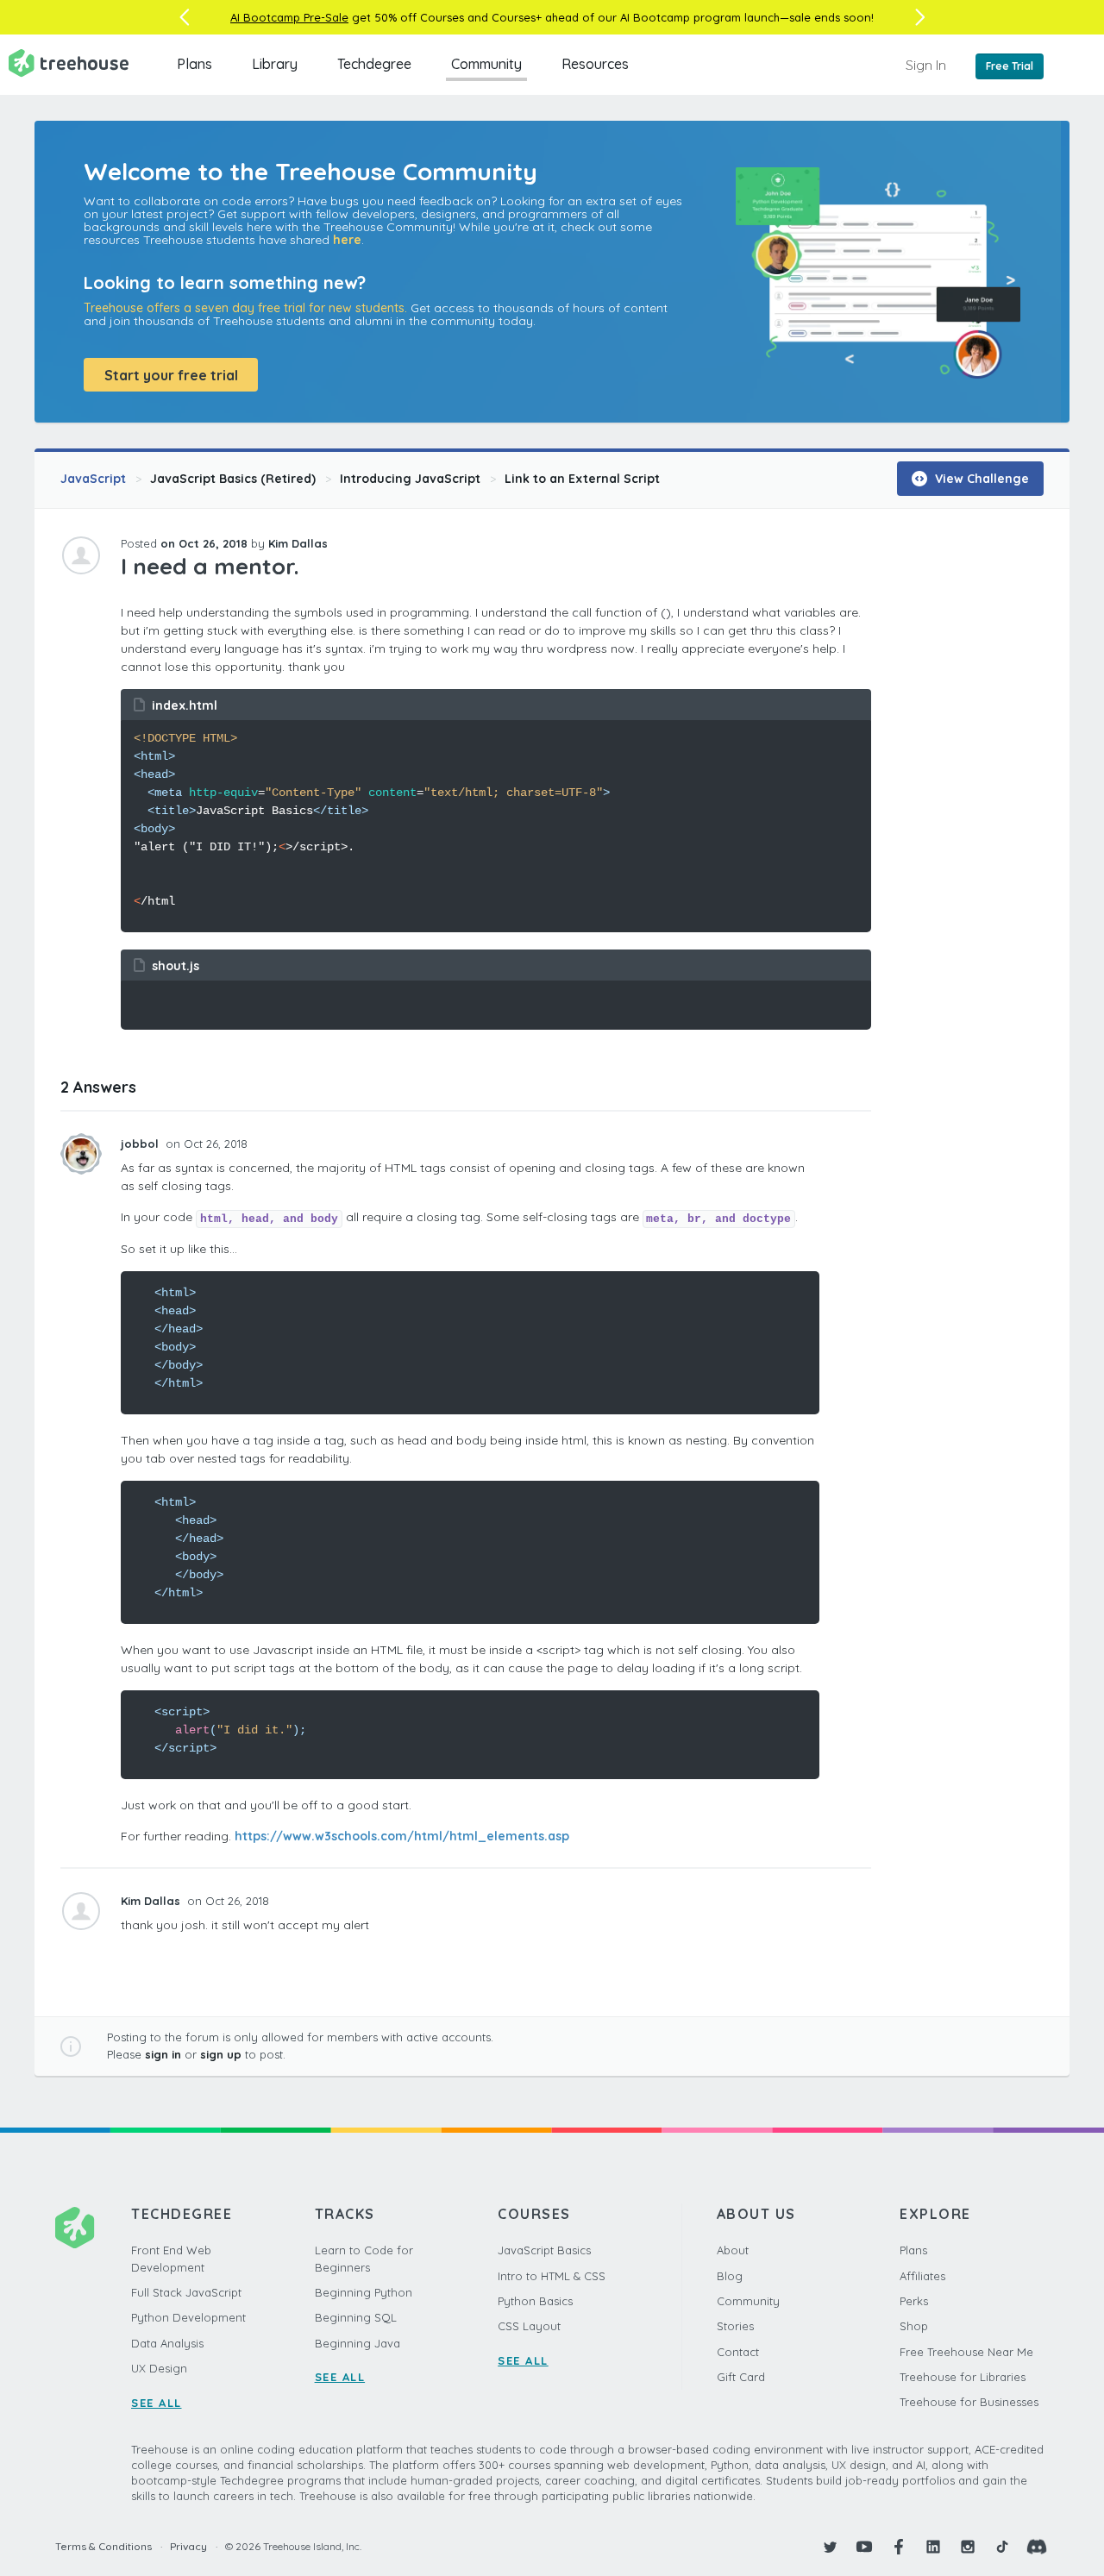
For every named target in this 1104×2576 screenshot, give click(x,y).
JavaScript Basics (544, 2250)
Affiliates (922, 2276)
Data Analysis (167, 2343)
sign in (163, 2054)
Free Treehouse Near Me (966, 2352)
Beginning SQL (356, 2317)
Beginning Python (364, 2292)
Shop (914, 2326)
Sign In (926, 65)
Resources (595, 64)
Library (275, 64)
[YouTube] (864, 2547)
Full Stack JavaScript (186, 2292)
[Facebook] (899, 2547)
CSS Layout (529, 2326)
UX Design (159, 2368)
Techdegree (374, 64)
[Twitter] (830, 2547)
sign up (221, 2054)
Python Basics (535, 2301)
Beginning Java (358, 2343)
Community (486, 64)
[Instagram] (968, 2547)
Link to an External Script (582, 479)
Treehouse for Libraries (963, 2377)
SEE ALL (157, 2403)
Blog (730, 2276)
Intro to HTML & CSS (552, 2276)
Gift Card (741, 2377)
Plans (194, 64)
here (347, 240)
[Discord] (1037, 2547)
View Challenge (980, 479)
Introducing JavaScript (410, 479)
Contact (738, 2352)
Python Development (188, 2317)
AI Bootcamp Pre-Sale (289, 17)
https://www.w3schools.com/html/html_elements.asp (402, 1836)
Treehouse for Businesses (969, 2402)
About (733, 2250)
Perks (914, 2301)
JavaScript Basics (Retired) (233, 479)
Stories (735, 2326)
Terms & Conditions (103, 2546)
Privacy (188, 2546)
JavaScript (93, 479)
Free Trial (1010, 66)
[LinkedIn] (933, 2547)
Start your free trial (171, 375)
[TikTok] (1002, 2547)
